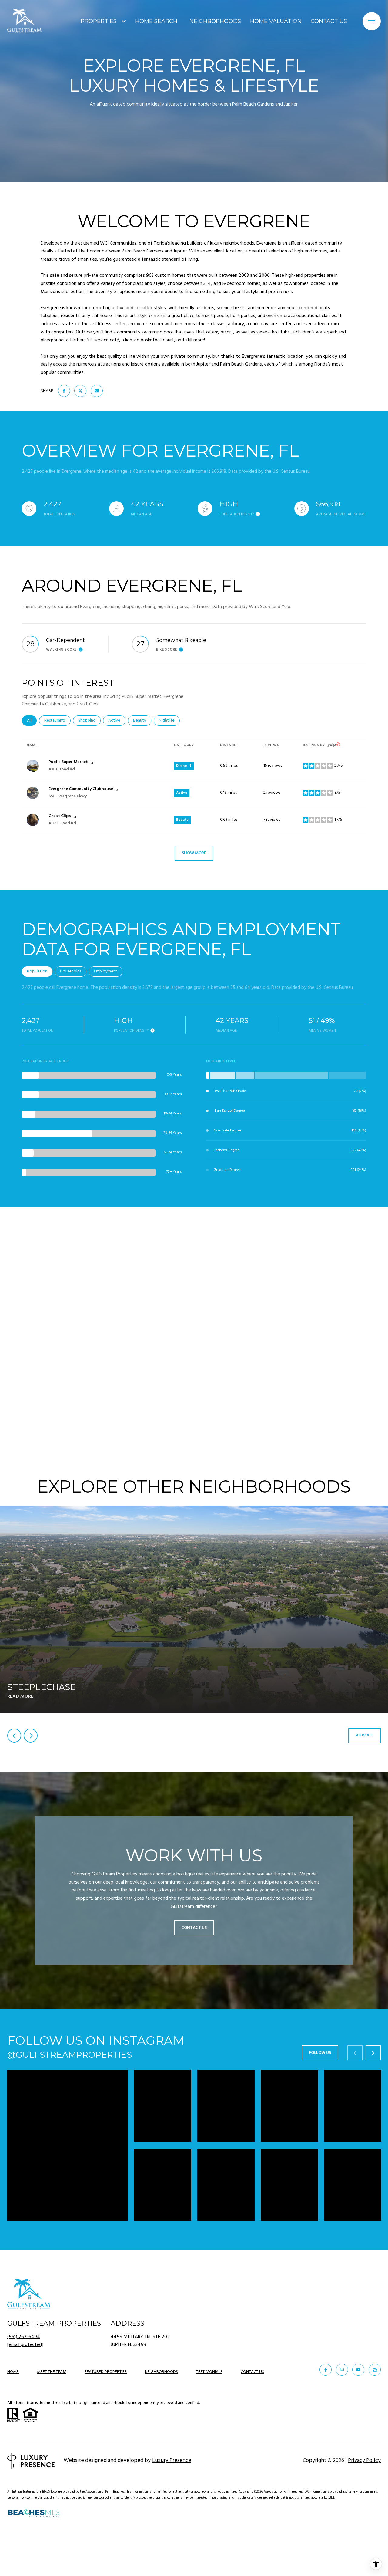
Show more (194, 853)
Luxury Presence (172, 2461)
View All (365, 1735)
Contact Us (252, 2373)
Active (117, 720)
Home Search (156, 21)
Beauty (142, 720)
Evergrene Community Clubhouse (81, 789)
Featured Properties (106, 2372)
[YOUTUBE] (358, 2370)
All (32, 720)
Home (13, 2372)
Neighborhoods (215, 21)
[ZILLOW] (375, 2370)
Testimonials (209, 2372)
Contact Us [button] (194, 1928)
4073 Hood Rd (62, 823)
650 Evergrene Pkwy (68, 796)
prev (14, 1736)
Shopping (89, 720)
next (31, 1736)
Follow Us (320, 2053)
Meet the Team (52, 2372)
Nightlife (169, 720)
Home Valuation (276, 21)
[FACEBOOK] (326, 2370)
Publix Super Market (68, 762)
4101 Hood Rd (62, 769)
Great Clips (60, 816)
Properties (99, 21)
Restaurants (57, 720)
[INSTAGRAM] (342, 2370)
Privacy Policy (364, 2461)
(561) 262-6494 (24, 2337)
